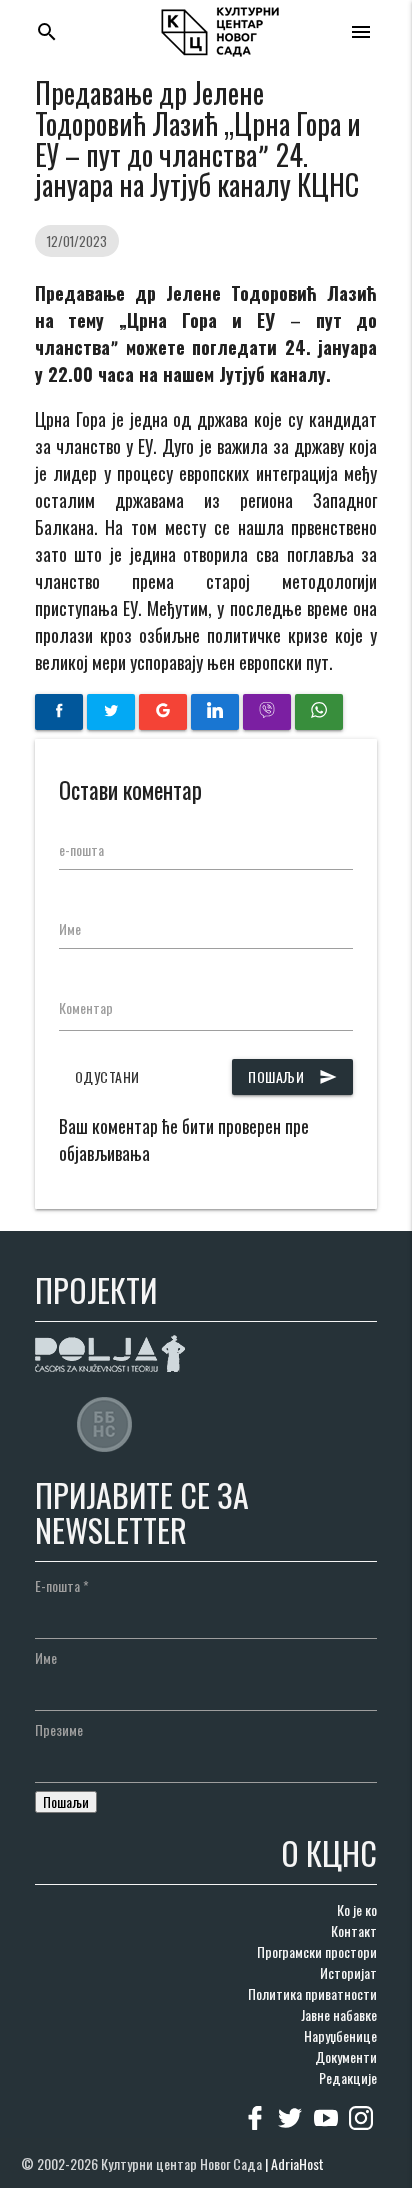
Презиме (59, 1729)
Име (70, 928)
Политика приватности (312, 1993)
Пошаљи (292, 1076)
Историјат (348, 1972)
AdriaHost (297, 2163)
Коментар (86, 1007)
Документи (346, 2056)
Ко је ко (357, 1909)
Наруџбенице (340, 2035)
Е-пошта (62, 1585)
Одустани (107, 1076)
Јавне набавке (339, 2014)
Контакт (354, 1930)
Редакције (348, 2077)
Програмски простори (317, 1951)
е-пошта (81, 849)
